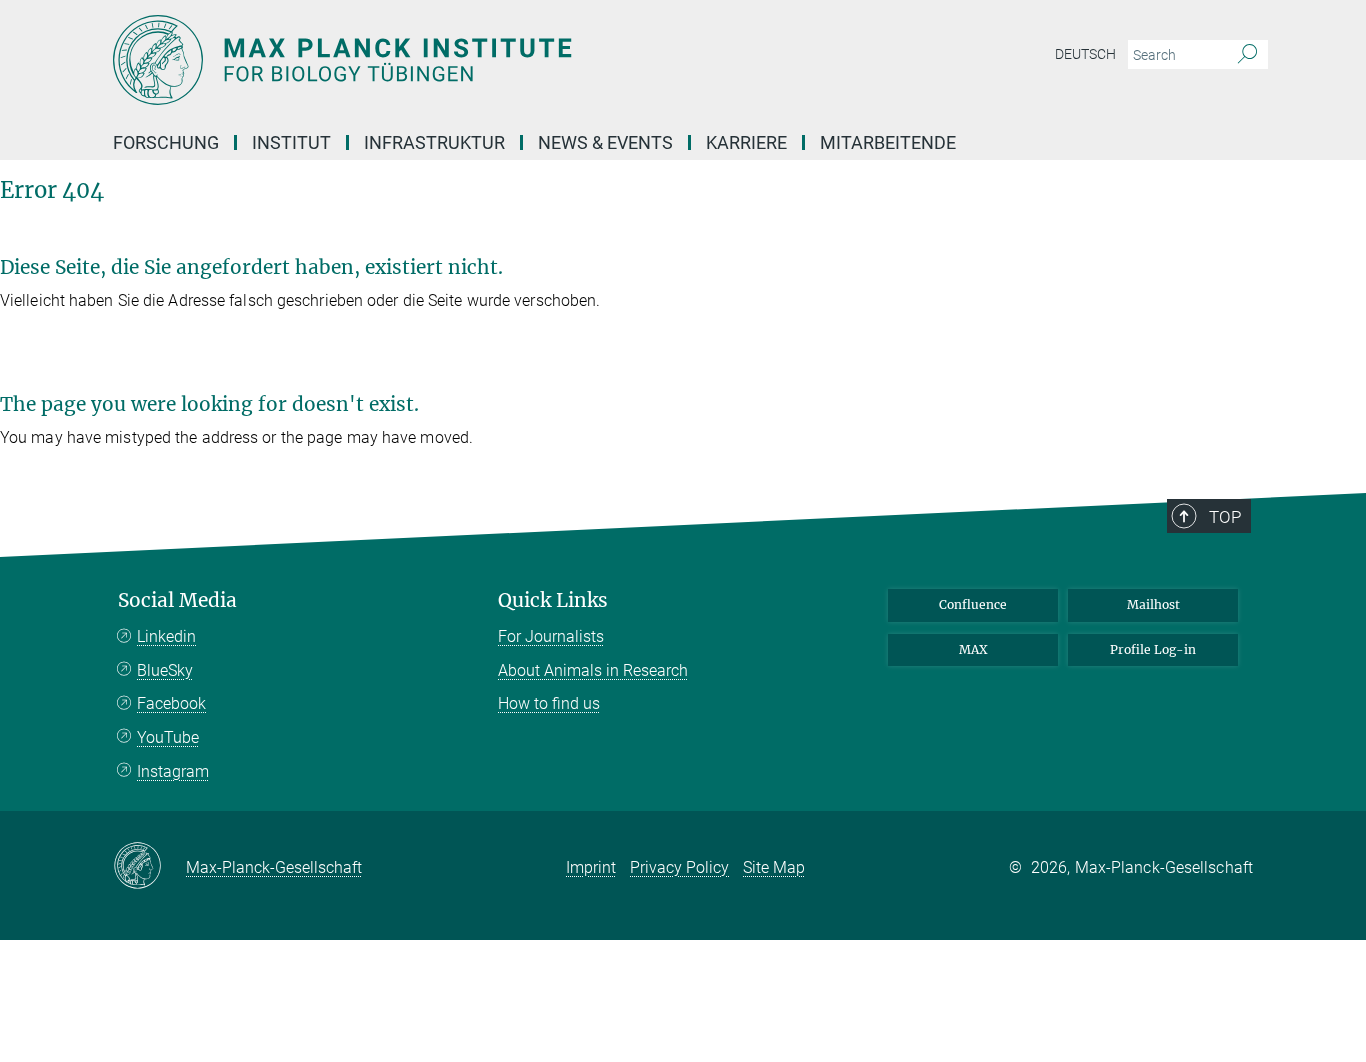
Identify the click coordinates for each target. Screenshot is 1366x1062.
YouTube (168, 737)
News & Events (605, 142)
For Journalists (551, 636)
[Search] (1247, 55)
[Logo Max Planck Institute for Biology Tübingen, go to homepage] (488, 60)
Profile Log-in (1153, 649)
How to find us (549, 703)
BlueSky (165, 670)
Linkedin (166, 636)
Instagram (173, 771)
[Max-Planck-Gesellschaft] (149, 867)
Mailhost (1153, 604)
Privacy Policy (679, 867)
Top (1225, 517)
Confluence (973, 604)
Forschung (166, 142)
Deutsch (1085, 54)
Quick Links (553, 600)
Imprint (591, 867)
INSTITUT (291, 142)
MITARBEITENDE (888, 142)
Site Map (774, 867)
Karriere (746, 142)
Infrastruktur (434, 142)
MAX (973, 649)
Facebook (171, 703)
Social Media (177, 600)
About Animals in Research (593, 670)
